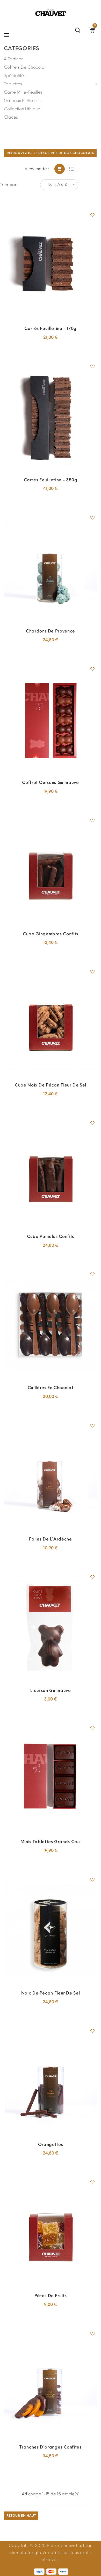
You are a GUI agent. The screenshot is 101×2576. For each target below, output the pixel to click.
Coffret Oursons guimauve (50, 782)
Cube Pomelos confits (51, 1236)
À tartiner (13, 59)
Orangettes (51, 2144)
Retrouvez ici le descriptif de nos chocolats (50, 153)
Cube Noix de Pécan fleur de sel (51, 1085)
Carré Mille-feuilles (23, 92)
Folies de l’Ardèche (50, 1539)
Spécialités (15, 76)
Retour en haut (21, 2516)
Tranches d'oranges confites (50, 2447)
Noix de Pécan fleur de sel (51, 1993)
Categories (21, 48)
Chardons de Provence (51, 631)
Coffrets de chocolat (25, 67)
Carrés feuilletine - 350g (51, 480)
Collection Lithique (22, 109)
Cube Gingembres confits (51, 934)
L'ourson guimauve (51, 1690)
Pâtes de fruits (51, 2296)
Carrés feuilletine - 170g (51, 328)
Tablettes (13, 84)
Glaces (11, 117)
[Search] (78, 31)
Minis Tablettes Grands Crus (51, 1842)
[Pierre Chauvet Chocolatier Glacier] (51, 12)
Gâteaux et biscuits (22, 101)
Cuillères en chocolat (51, 1388)
